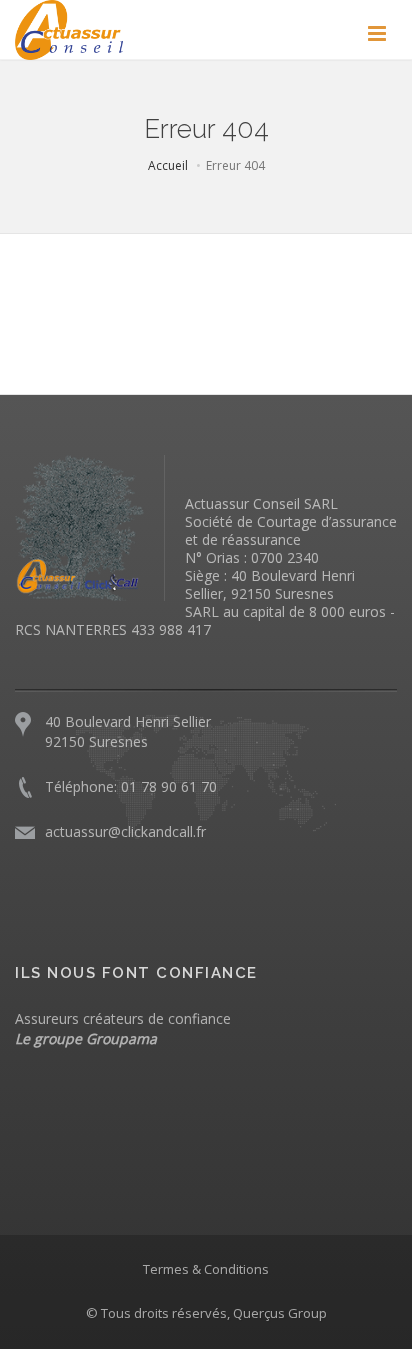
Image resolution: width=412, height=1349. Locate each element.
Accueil (168, 165)
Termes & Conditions (206, 1269)
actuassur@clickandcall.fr (125, 831)
